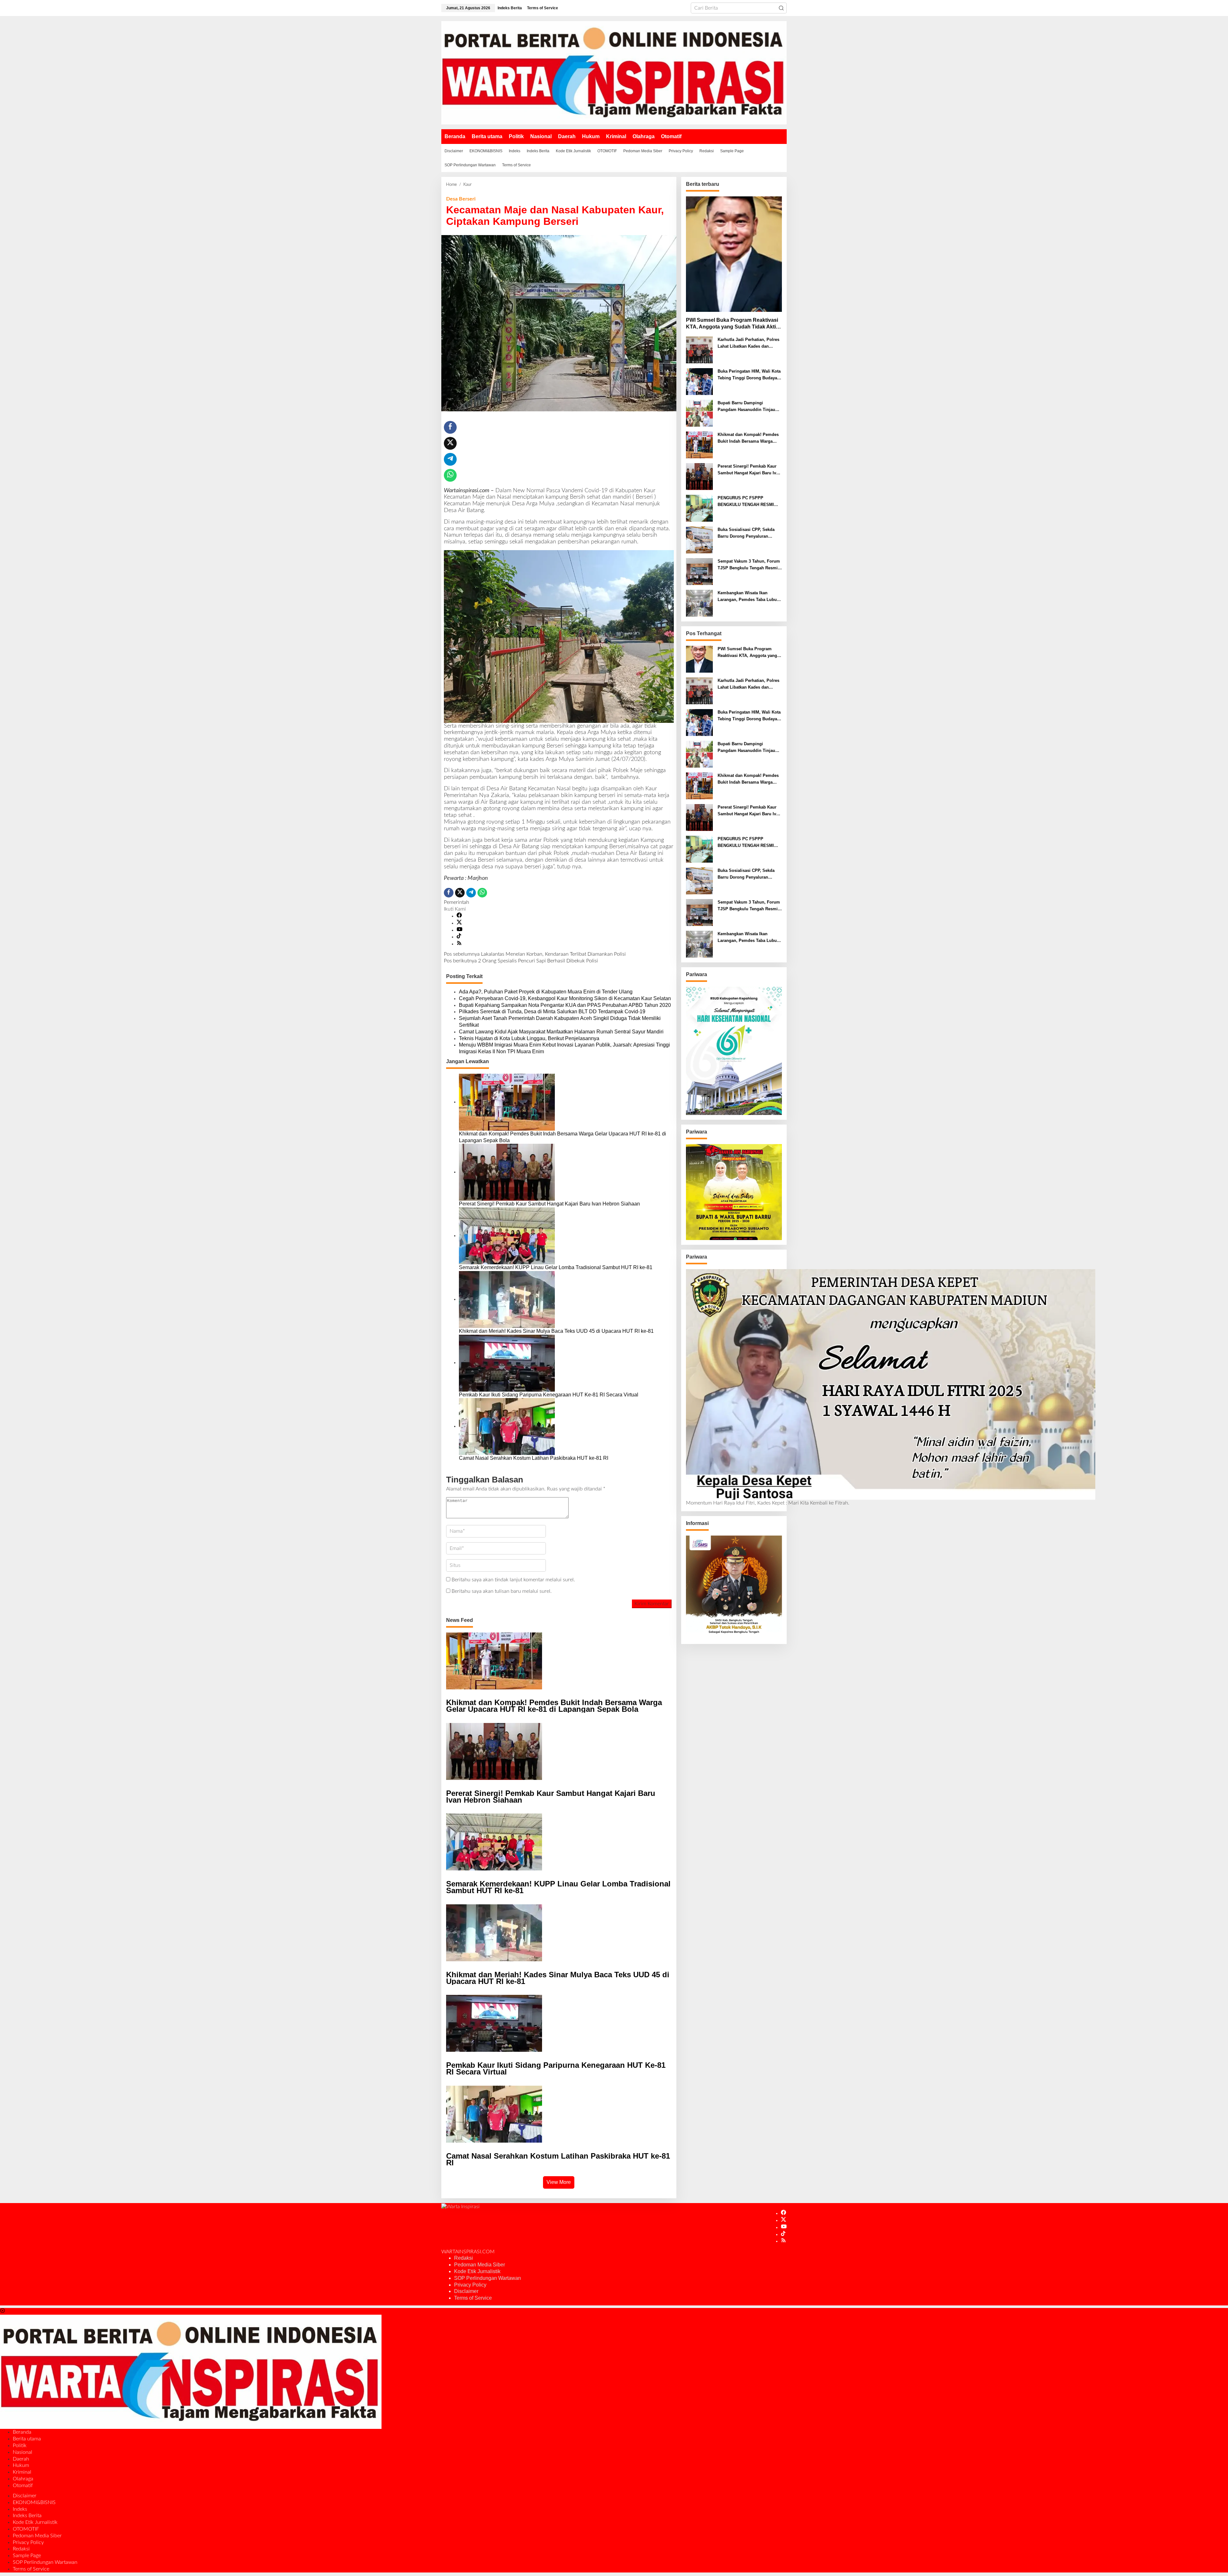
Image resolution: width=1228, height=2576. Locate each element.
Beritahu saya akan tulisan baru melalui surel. (502, 1591)
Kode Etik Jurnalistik (477, 2271)
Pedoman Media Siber (480, 2265)
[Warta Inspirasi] (614, 73)
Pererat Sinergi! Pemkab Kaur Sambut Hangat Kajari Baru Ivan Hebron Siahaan (549, 1204)
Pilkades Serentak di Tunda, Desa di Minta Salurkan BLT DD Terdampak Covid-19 (552, 1011)
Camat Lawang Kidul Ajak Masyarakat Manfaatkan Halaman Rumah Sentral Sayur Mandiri (561, 1032)
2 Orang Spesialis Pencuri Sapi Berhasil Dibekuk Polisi (521, 961)
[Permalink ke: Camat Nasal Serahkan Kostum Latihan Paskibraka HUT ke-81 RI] (507, 1426)
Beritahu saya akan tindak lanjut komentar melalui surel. (513, 1580)
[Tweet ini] (450, 443)
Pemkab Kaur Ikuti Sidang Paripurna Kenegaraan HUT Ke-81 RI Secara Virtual (549, 1395)
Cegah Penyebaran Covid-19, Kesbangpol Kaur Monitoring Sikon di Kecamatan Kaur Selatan (565, 998)
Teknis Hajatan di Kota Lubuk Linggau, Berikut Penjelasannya (529, 1038)
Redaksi (464, 2258)
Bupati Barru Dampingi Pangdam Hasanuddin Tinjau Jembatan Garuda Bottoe (746, 407)
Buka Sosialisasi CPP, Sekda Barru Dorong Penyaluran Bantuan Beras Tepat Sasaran (747, 533)
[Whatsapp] (450, 475)
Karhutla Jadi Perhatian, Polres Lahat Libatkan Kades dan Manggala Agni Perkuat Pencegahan (748, 344)
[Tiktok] (459, 937)
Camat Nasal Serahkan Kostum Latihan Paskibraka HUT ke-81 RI (534, 1458)
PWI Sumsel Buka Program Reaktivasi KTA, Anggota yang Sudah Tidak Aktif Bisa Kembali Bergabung (732, 324)
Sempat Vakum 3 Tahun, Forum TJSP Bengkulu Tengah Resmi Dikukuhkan (749, 565)
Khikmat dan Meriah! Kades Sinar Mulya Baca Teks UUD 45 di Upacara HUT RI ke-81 (557, 1331)
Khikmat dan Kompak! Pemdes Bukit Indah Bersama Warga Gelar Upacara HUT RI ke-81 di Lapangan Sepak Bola (563, 1137)
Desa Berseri (461, 199)
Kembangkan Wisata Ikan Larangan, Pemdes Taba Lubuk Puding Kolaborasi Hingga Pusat (748, 597)
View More (559, 2182)
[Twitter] (459, 923)
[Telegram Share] (450, 459)
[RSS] (459, 944)
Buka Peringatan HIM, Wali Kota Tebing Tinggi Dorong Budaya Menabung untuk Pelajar (749, 375)
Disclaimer (466, 2291)
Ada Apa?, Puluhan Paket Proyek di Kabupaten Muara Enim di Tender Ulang (546, 992)
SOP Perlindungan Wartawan (488, 2278)
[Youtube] (460, 930)
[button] (781, 8)
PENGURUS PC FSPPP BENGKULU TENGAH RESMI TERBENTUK (746, 502)
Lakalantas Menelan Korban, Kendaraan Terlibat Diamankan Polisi (535, 954)
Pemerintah (457, 902)
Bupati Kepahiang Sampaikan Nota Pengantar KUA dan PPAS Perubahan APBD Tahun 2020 (565, 1005)
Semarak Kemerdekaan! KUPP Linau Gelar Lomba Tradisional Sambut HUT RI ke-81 (556, 1267)
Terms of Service (473, 2298)
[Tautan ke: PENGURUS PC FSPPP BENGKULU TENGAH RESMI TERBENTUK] (699, 508)
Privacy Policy (470, 2285)
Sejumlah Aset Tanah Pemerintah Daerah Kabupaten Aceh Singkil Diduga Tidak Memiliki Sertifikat (560, 1022)
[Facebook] (459, 916)
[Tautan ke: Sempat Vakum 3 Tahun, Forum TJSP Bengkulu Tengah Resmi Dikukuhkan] (699, 572)
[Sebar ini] (450, 427)
